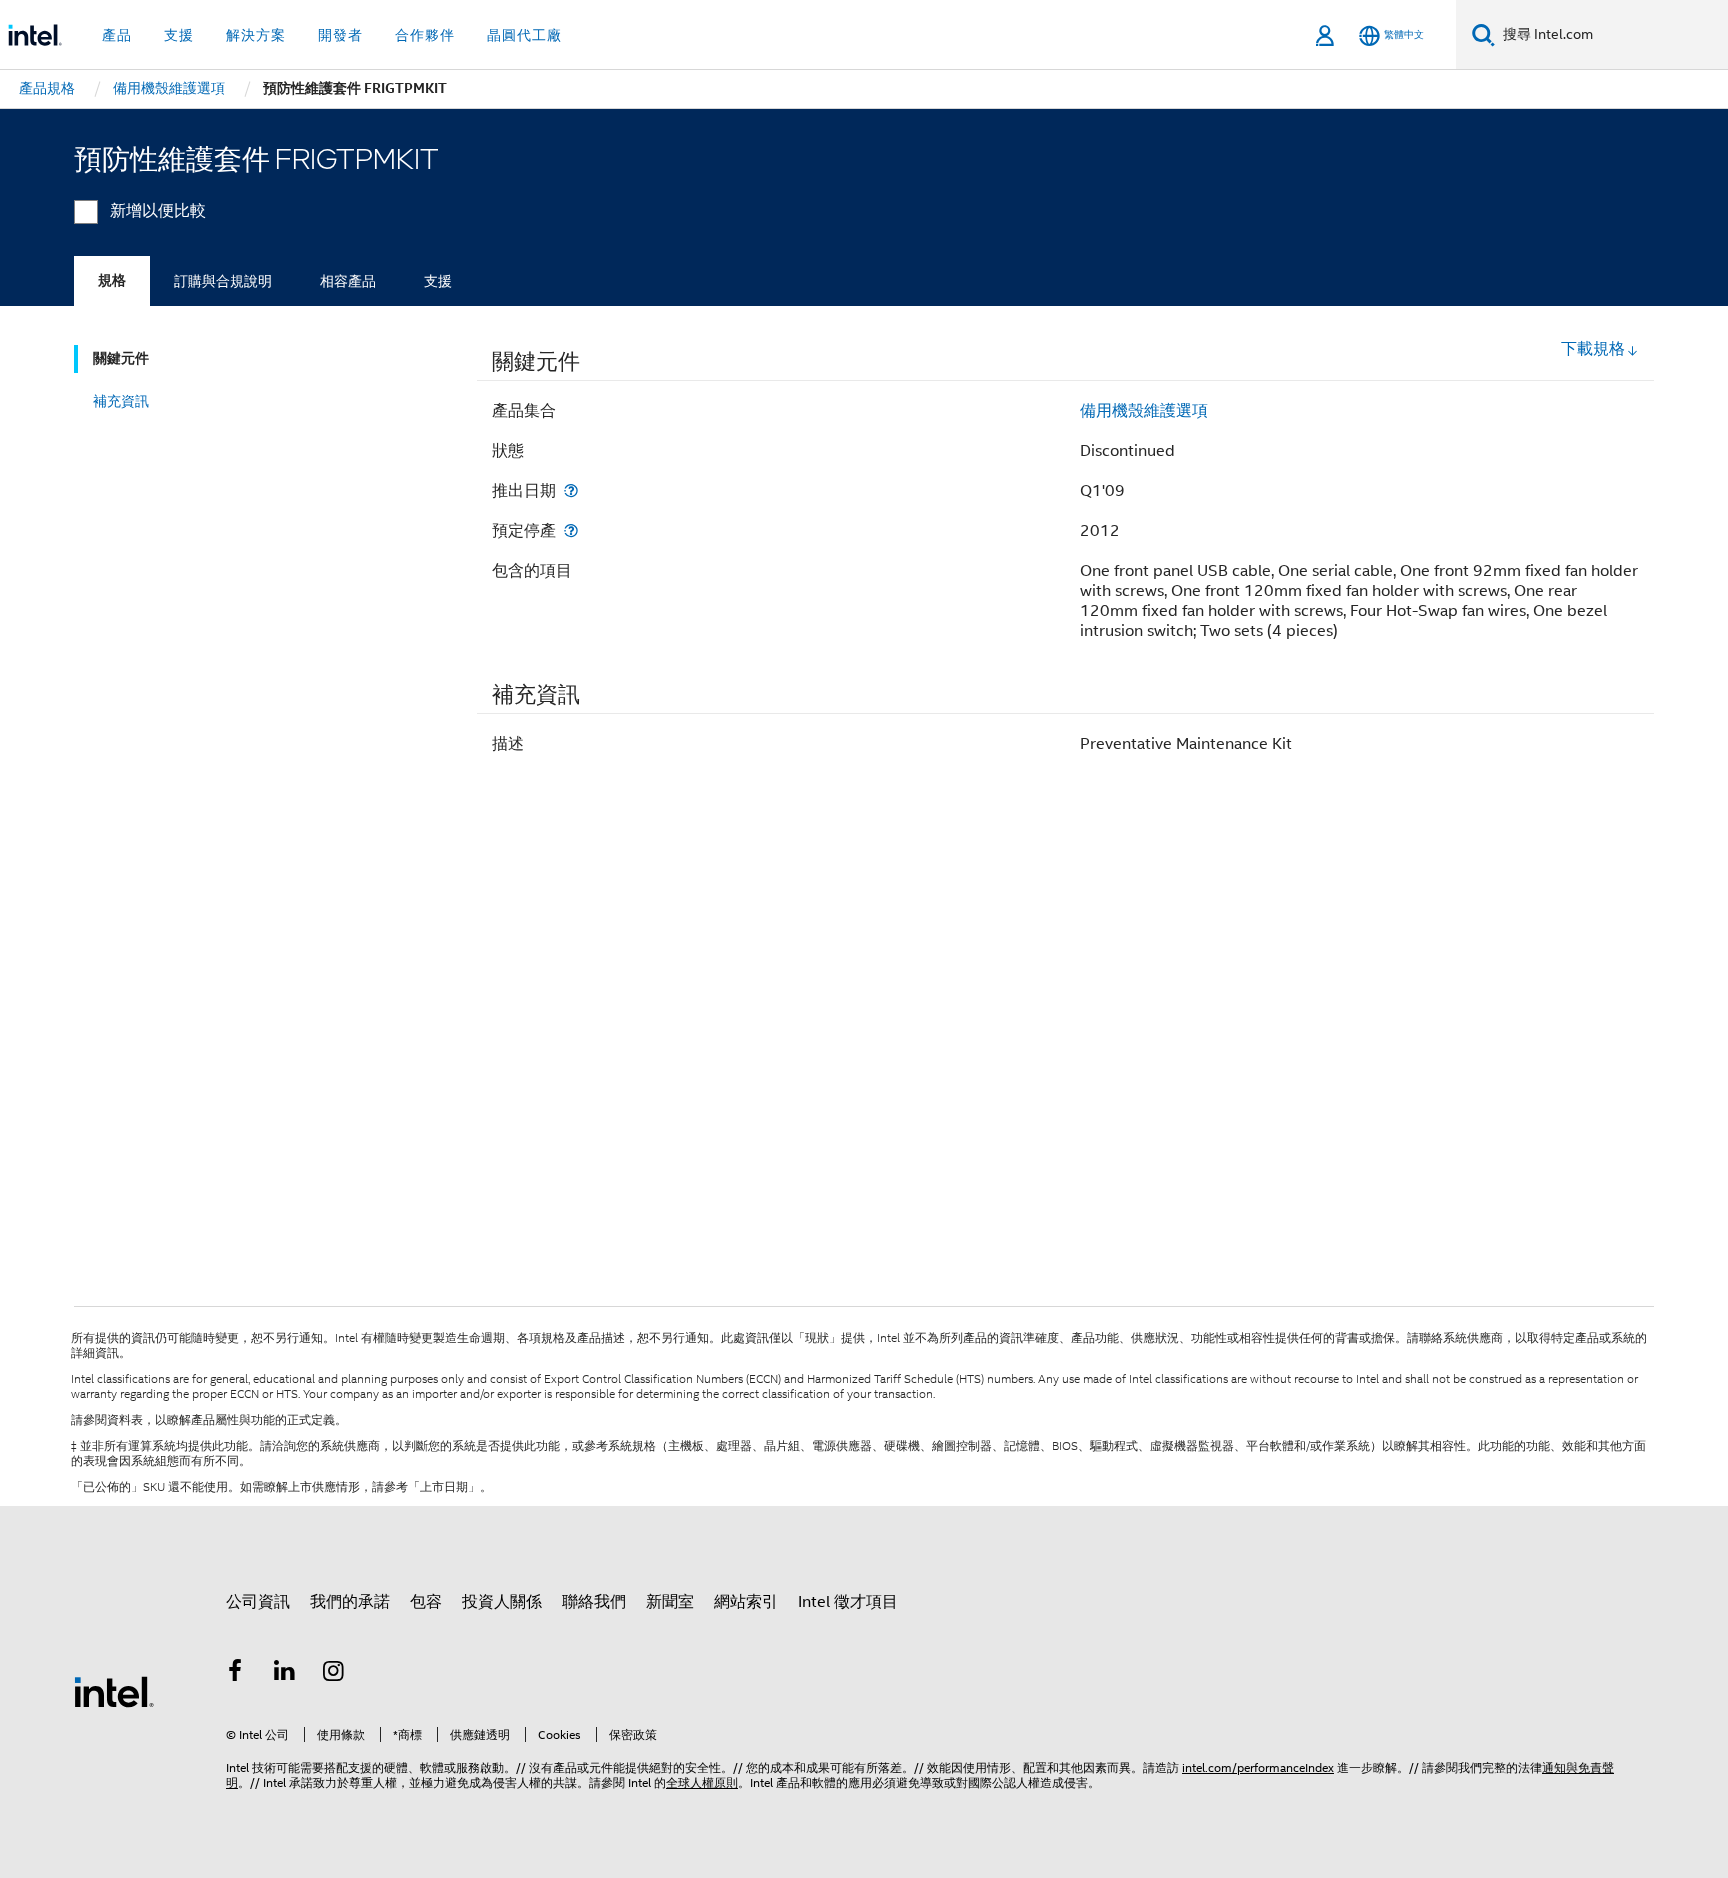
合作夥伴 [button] (425, 35)
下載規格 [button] (1593, 349)
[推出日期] (571, 490)
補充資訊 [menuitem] (121, 401)
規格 (112, 280)
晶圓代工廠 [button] (524, 35)
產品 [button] (117, 35)
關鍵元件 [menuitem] (121, 358)
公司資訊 (258, 1602)
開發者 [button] (340, 35)
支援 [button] (179, 35)
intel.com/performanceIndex (1258, 1767)
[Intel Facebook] (235, 1674)
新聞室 (670, 1602)
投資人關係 (502, 1602)
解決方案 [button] (256, 35)
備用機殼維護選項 (1144, 411)
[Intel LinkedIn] (285, 1674)
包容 (426, 1602)
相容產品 (348, 281)
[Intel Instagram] (334, 1674)
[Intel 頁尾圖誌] (114, 1691)
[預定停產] (571, 530)
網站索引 (746, 1602)
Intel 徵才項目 (848, 1602)
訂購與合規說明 (223, 281)
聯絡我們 (594, 1602)
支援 (438, 281)
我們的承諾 (350, 1602)
